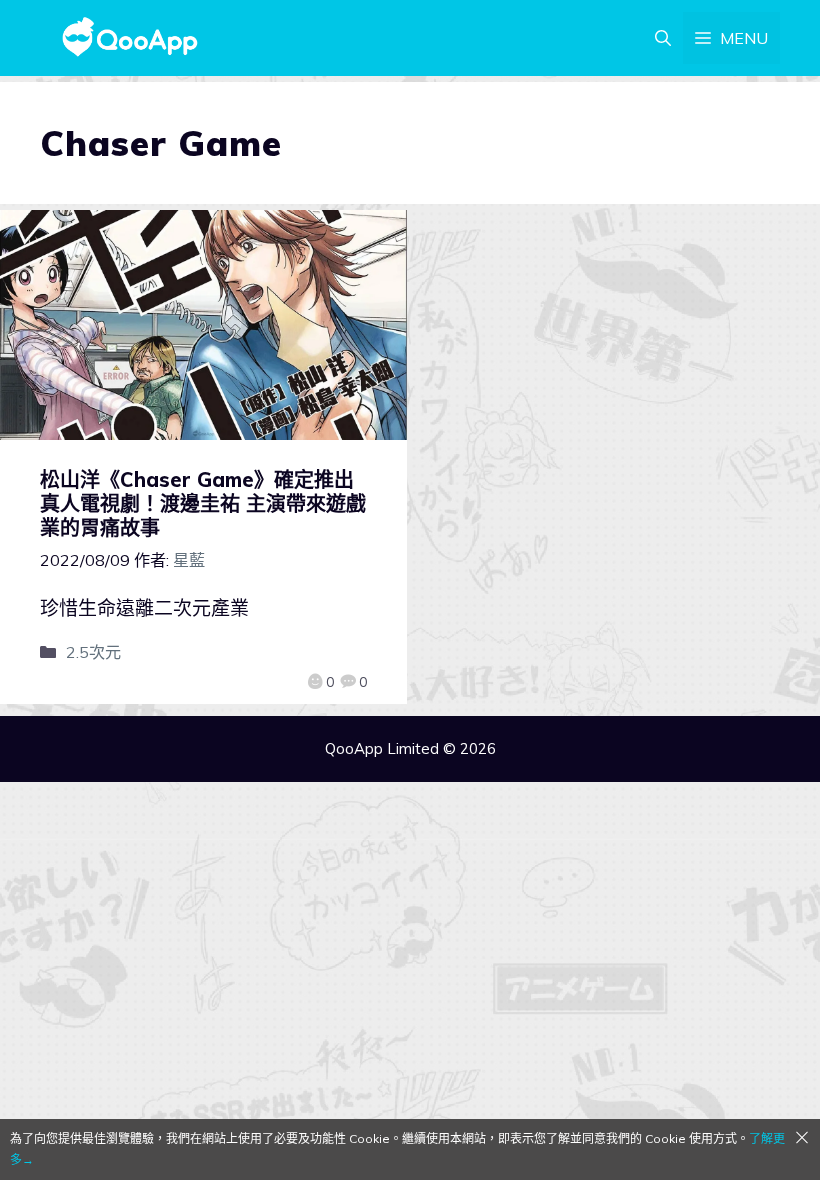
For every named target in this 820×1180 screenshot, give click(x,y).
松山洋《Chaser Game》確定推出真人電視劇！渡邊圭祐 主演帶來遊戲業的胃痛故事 (203, 503)
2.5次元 (93, 652)
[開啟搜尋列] (663, 38)
